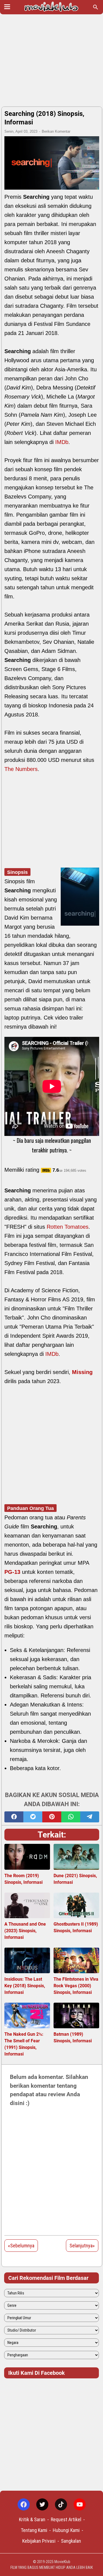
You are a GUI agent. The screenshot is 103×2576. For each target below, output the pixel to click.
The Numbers (21, 769)
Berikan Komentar (56, 131)
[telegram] (90, 1817)
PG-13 (12, 1572)
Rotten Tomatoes (68, 1227)
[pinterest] (52, 1817)
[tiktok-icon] (61, 2504)
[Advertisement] (51, 61)
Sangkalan (71, 2541)
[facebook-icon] (24, 2504)
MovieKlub (62, 2562)
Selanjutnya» (82, 2246)
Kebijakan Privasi (39, 2541)
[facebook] (14, 1817)
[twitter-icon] (42, 2504)
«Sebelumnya (21, 2246)
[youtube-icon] (80, 2504)
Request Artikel (66, 2519)
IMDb (62, 442)
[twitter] (33, 1817)
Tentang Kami (34, 2530)
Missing (82, 1372)
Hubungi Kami (66, 2530)
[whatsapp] (71, 1817)
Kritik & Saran (32, 2519)
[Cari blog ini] (96, 7)
